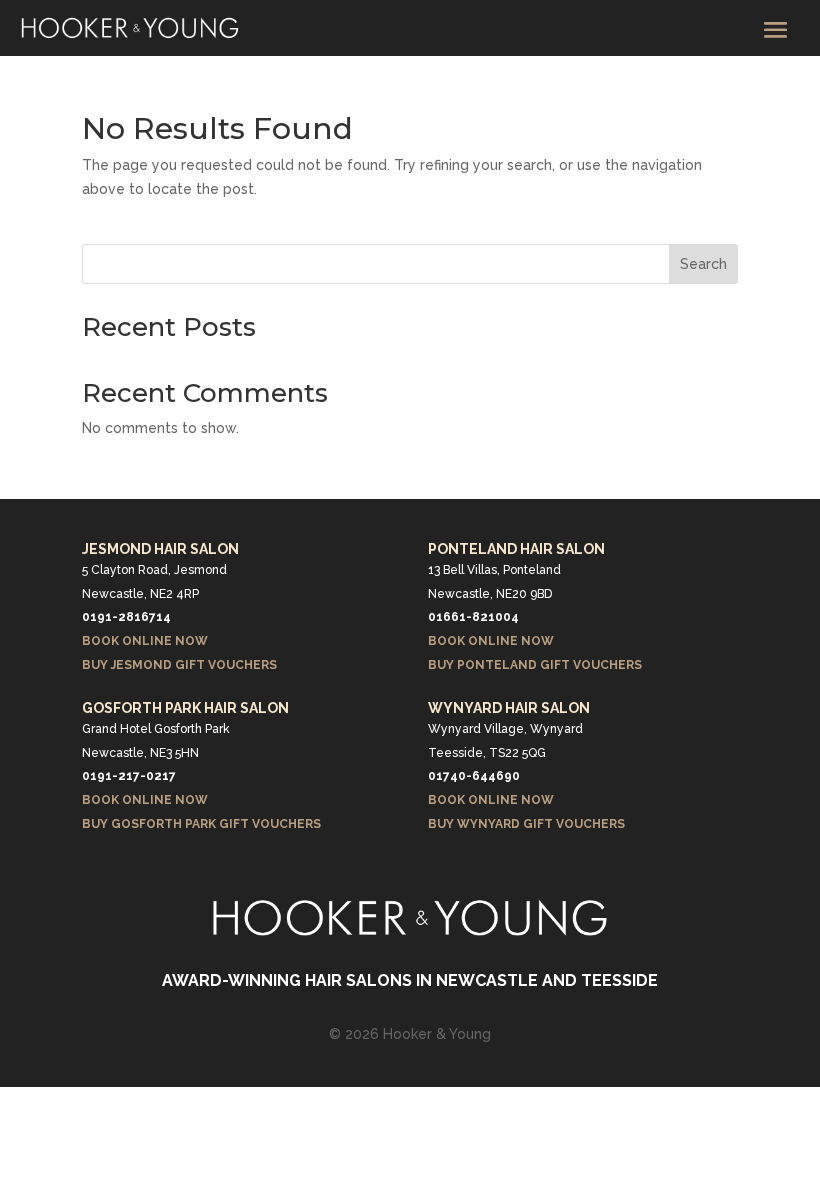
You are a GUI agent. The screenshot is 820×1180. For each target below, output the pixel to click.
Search (703, 264)
